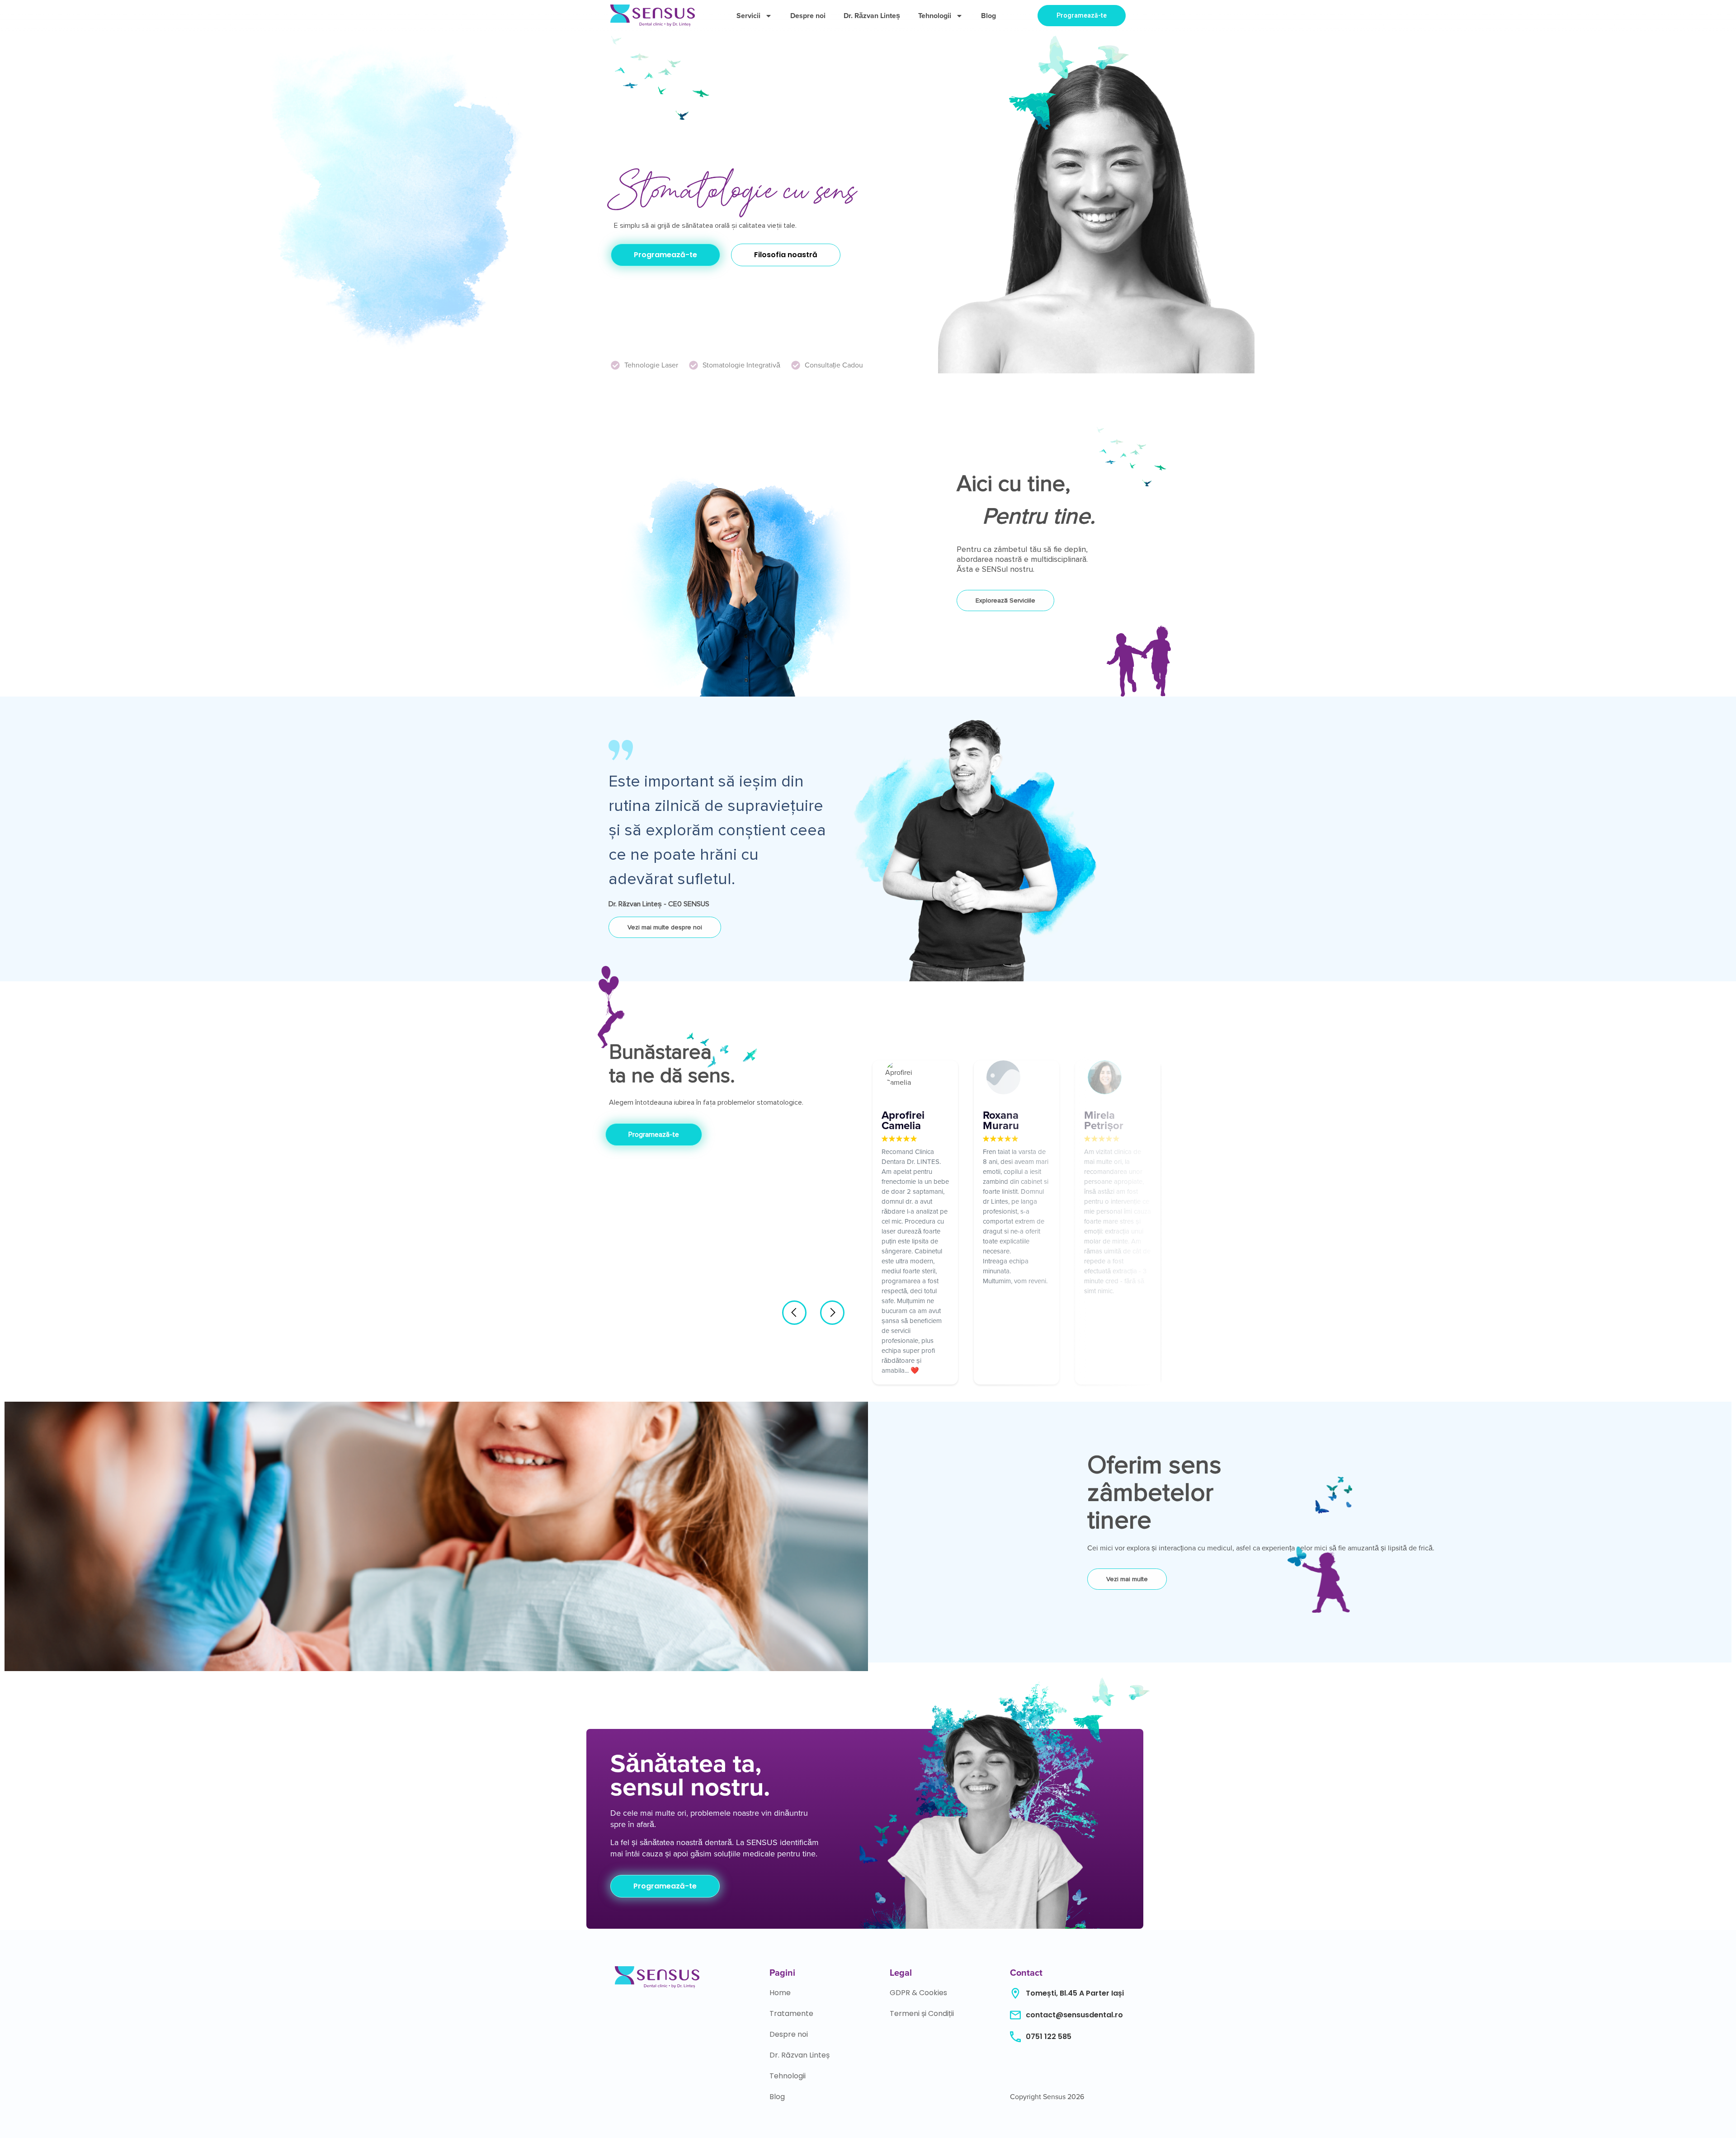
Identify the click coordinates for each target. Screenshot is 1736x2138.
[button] (794, 1313)
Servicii (748, 16)
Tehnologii (935, 16)
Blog (988, 16)
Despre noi (808, 16)
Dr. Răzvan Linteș (872, 16)
